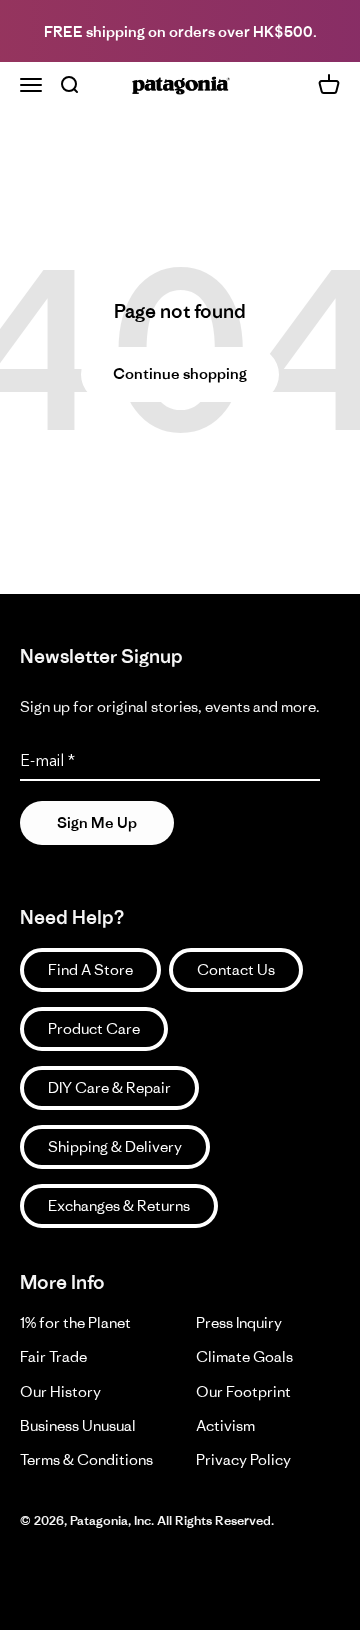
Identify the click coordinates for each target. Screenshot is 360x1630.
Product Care (94, 1028)
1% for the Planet (75, 1322)
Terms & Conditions (86, 1459)
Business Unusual (78, 1425)
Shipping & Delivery (115, 1146)
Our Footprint (243, 1391)
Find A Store (90, 969)
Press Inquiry (239, 1322)
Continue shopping (180, 373)
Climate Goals (244, 1356)
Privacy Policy (243, 1459)
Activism (225, 1425)
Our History (60, 1391)
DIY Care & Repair (109, 1087)
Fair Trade (53, 1356)
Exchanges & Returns (119, 1205)
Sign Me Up (97, 822)
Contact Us (236, 969)
